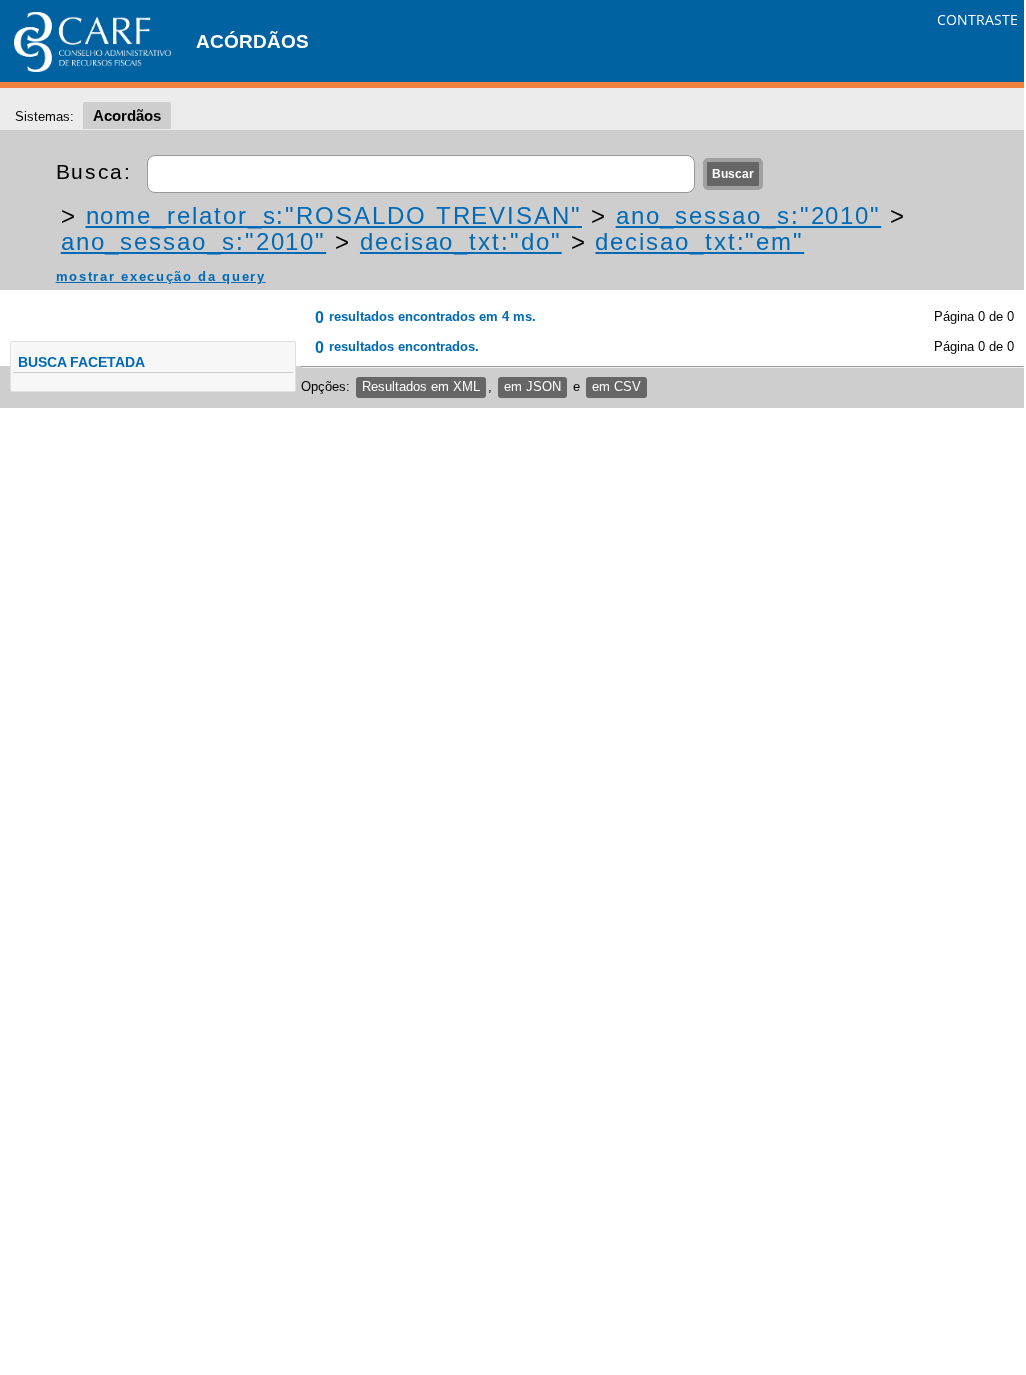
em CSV (616, 386)
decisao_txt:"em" (699, 241)
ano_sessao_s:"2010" (748, 215)
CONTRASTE (977, 19)
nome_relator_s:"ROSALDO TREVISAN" (334, 215)
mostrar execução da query (161, 276)
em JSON (532, 386)
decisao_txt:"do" (461, 241)
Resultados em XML (421, 386)
